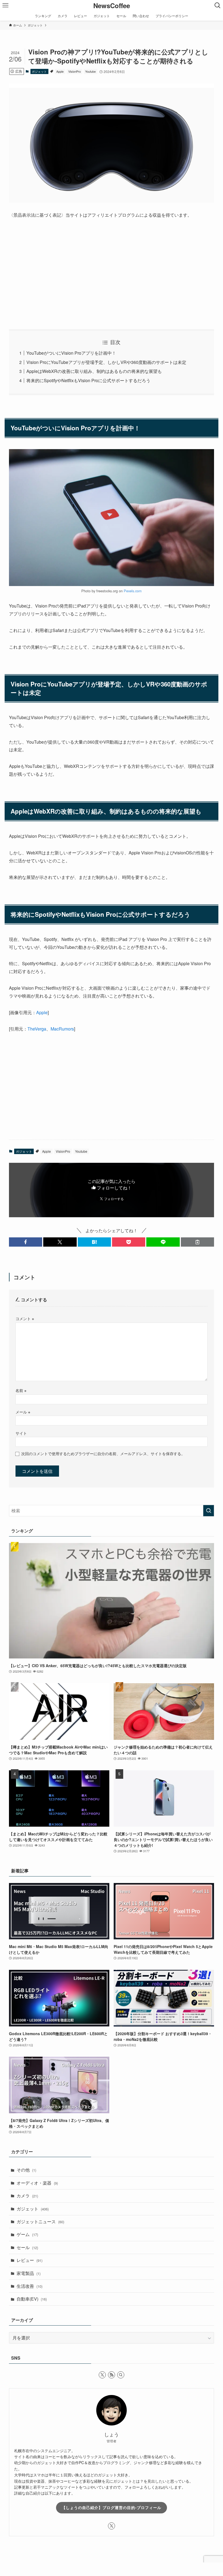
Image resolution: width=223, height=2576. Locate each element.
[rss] (112, 2375)
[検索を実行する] (209, 1511)
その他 (26, 2170)
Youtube (90, 71)
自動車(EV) (32, 2299)
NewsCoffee (112, 5)
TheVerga (37, 1029)
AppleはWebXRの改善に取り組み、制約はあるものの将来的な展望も (94, 371)
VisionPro (75, 71)
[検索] (121, 2375)
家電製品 (29, 2273)
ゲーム (27, 2234)
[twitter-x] (102, 2375)
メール (23, 1412)
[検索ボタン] (218, 5)
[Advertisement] (112, 274)
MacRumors (62, 1029)
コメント (25, 1318)
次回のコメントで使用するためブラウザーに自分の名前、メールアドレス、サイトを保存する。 (103, 1453)
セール (27, 2247)
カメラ (27, 2196)
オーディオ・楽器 (37, 2183)
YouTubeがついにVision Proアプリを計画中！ (71, 353)
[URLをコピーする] (197, 1242)
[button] (26, 1242)
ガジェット (39, 71)
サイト (21, 1433)
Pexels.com (133, 591)
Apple (60, 71)
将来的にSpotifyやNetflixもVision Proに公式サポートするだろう (88, 380)
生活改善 (30, 2286)
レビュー (30, 2260)
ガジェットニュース (40, 2221)
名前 (21, 1390)
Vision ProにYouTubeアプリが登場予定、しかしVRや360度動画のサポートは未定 (106, 362)
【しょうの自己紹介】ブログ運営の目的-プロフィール (112, 2507)
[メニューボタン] (5, 5)
